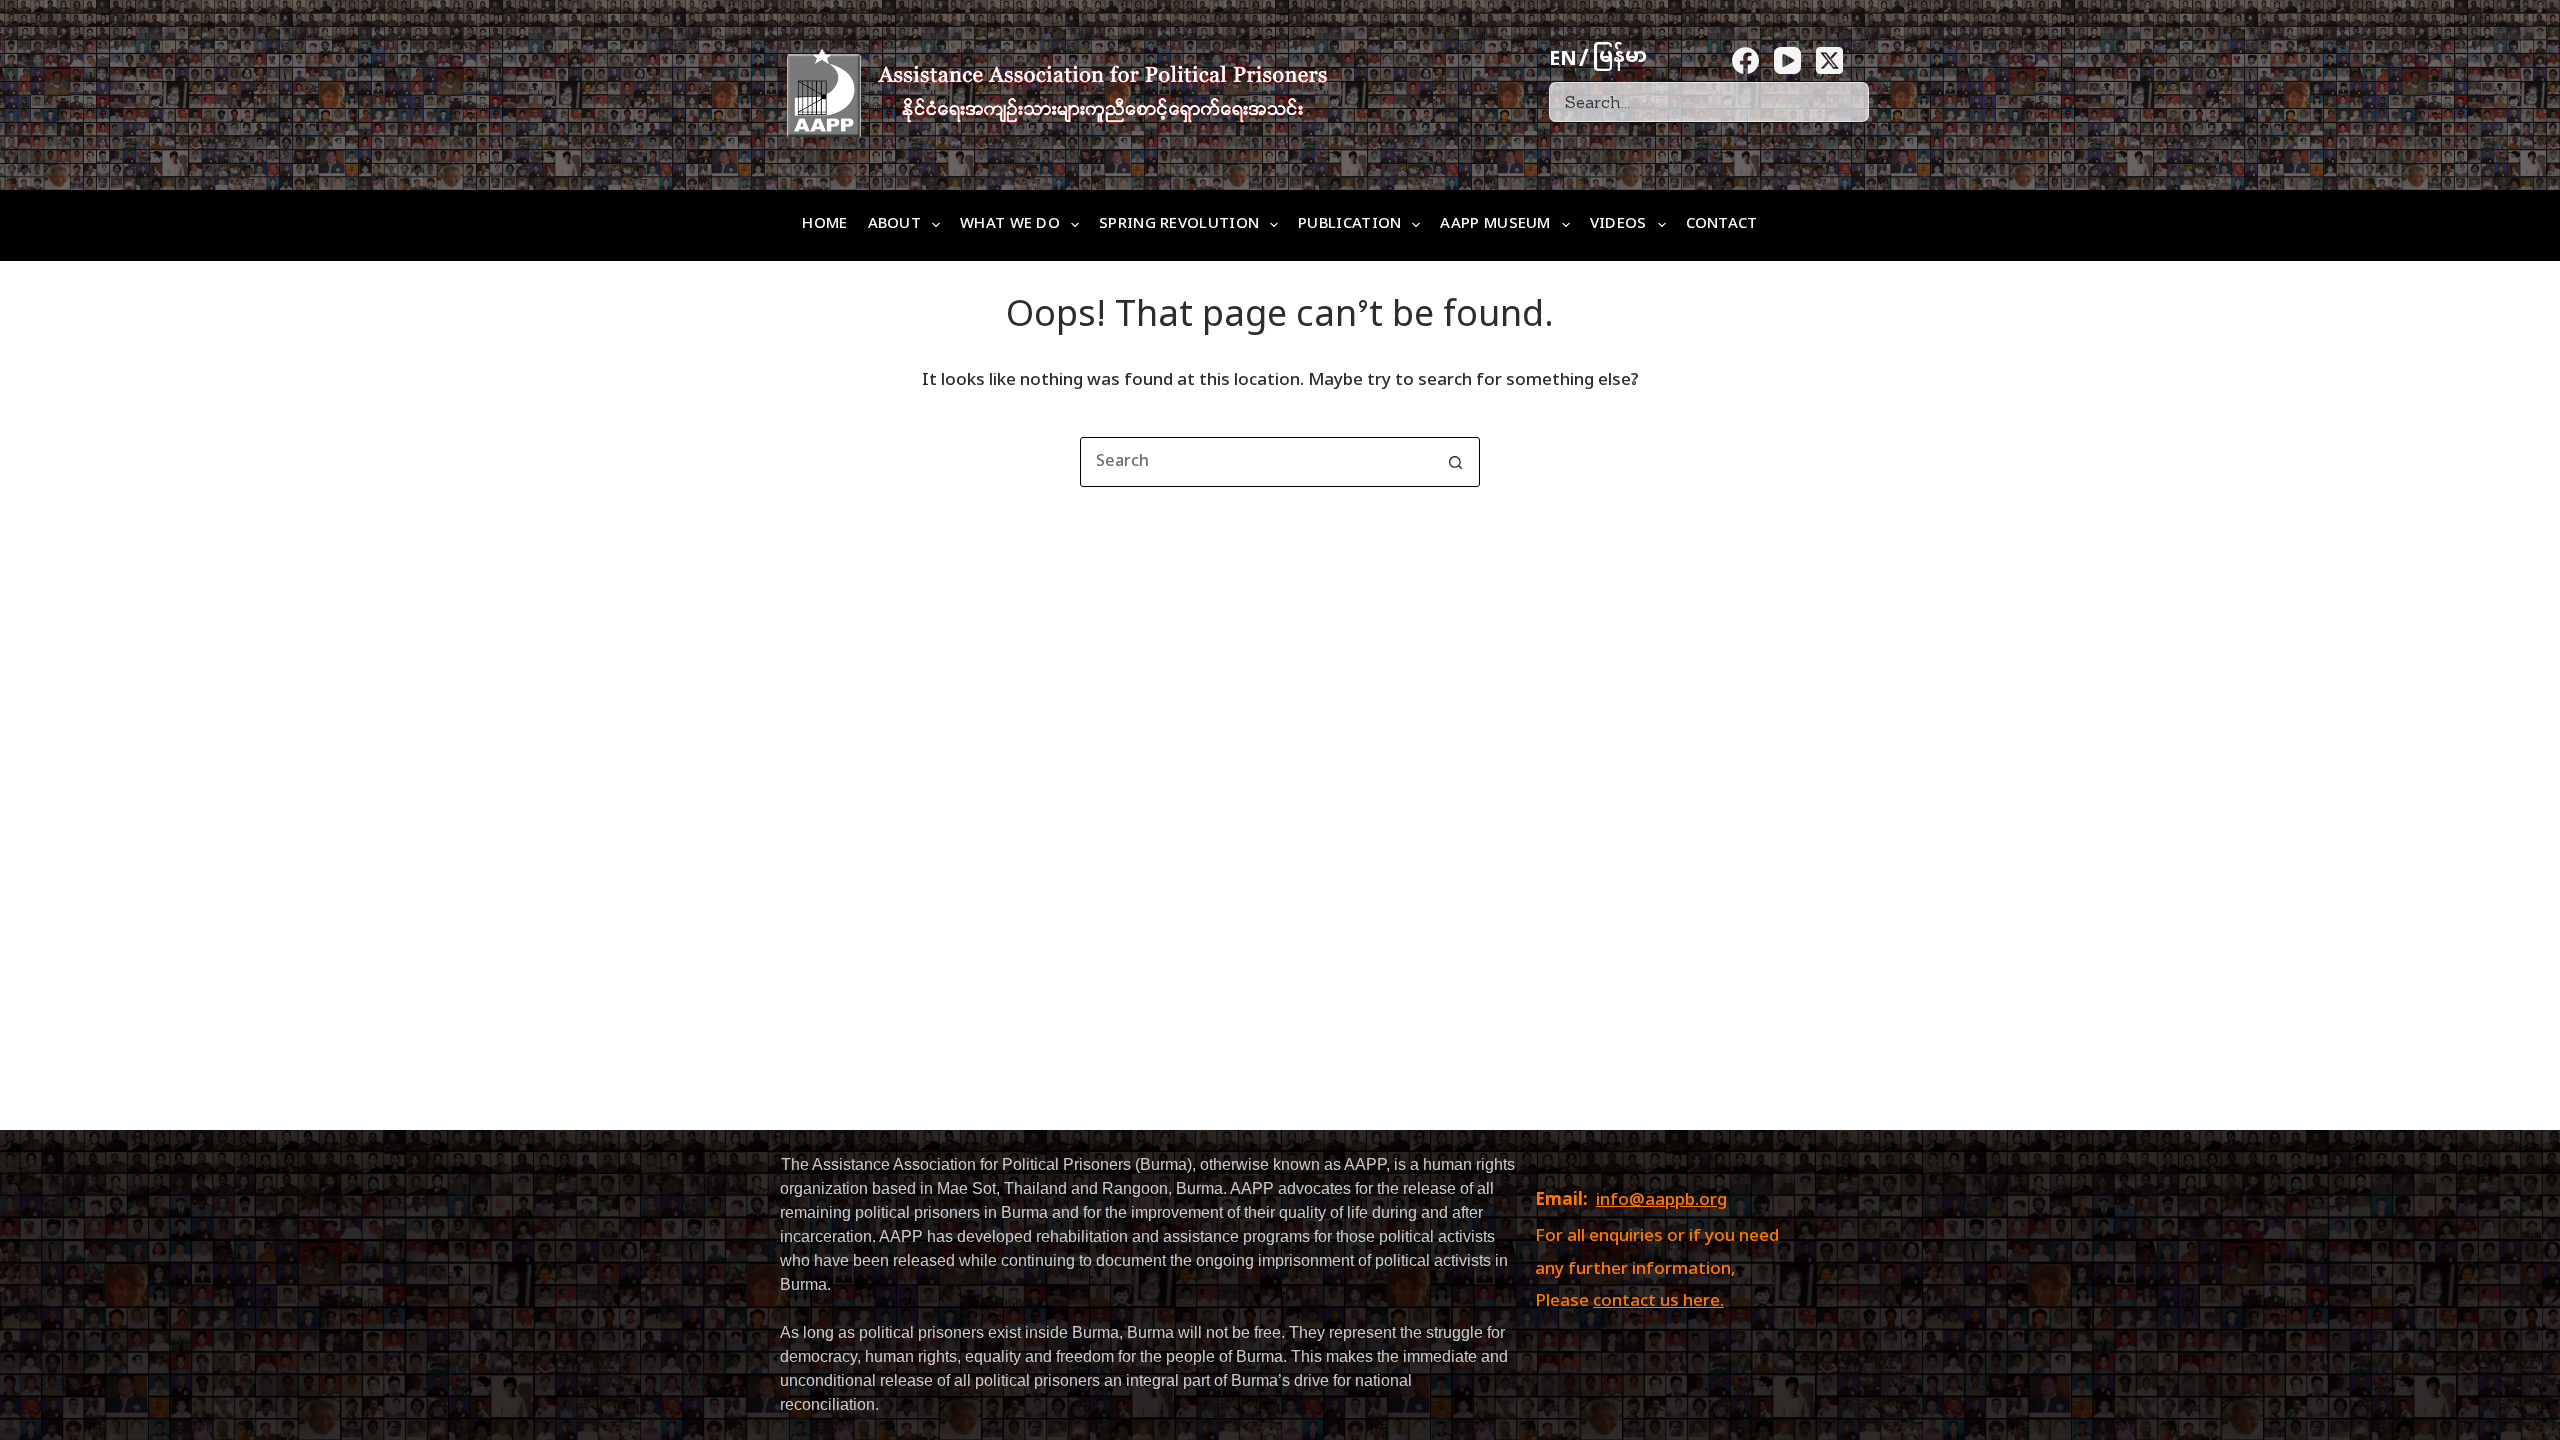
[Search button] (1455, 462)
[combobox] (1256, 462)
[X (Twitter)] (1829, 60)
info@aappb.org (1661, 1201)
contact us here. (1658, 1302)
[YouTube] (1787, 60)
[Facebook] (1745, 60)
